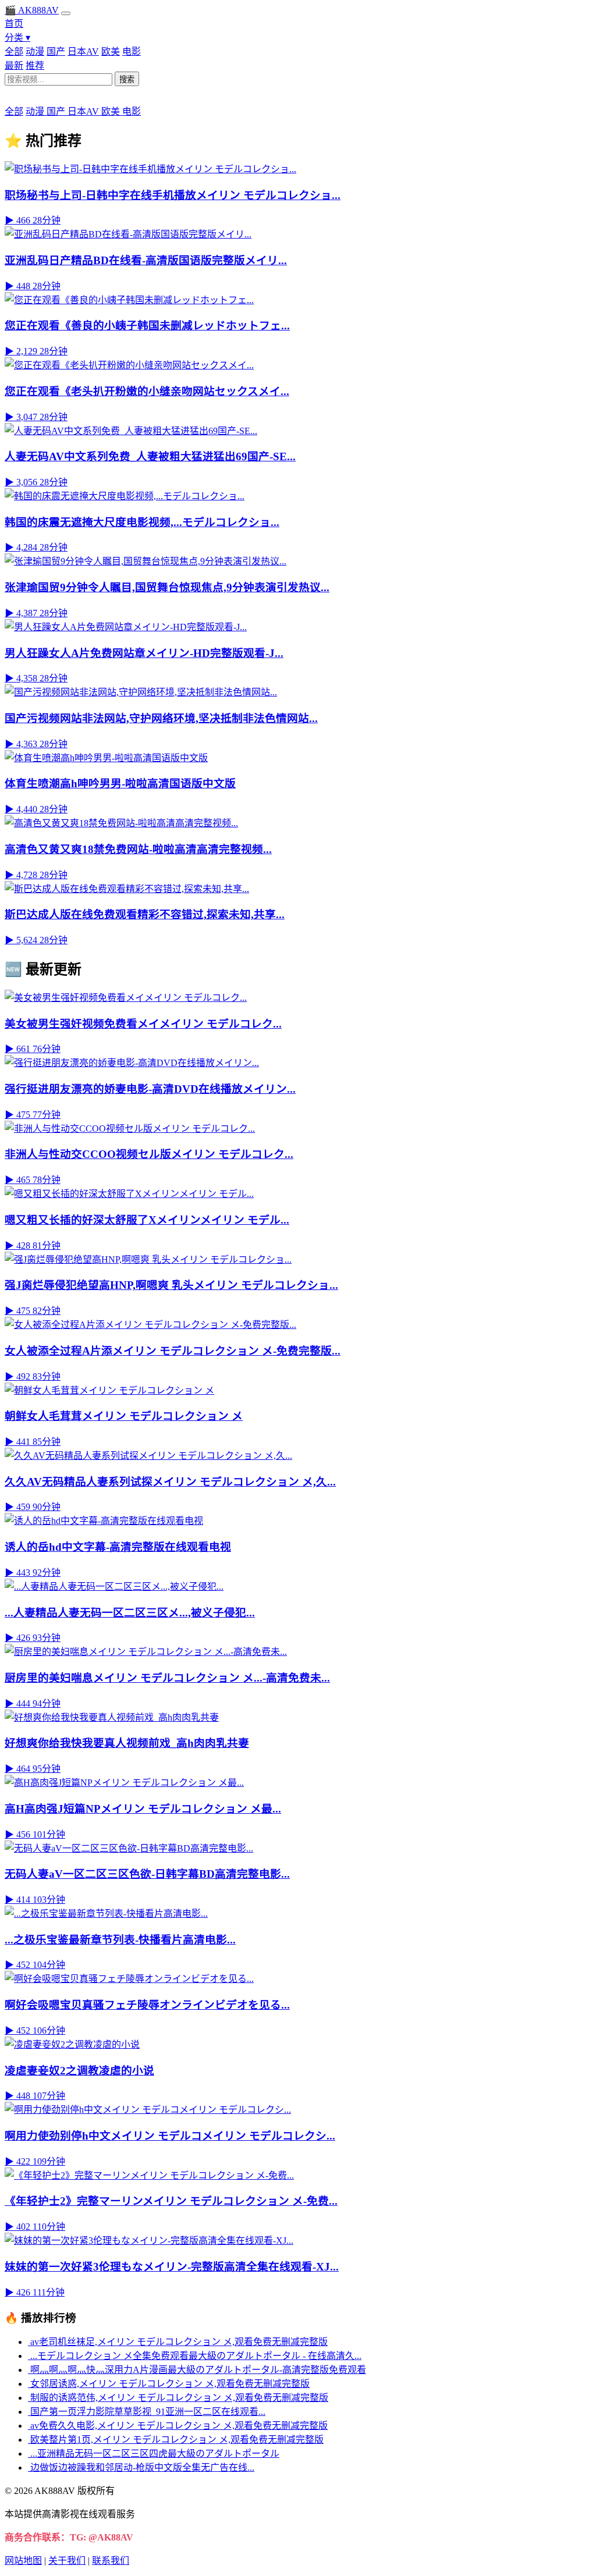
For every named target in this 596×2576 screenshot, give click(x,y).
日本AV (83, 51)
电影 (132, 51)
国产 (56, 51)
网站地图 (23, 2561)
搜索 (127, 79)
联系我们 (111, 2561)
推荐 (35, 65)
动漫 (35, 51)
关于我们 (67, 2561)
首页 (14, 24)
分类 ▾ (17, 38)
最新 (14, 65)
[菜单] (66, 13)
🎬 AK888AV (32, 10)
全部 (14, 51)
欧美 (111, 51)
